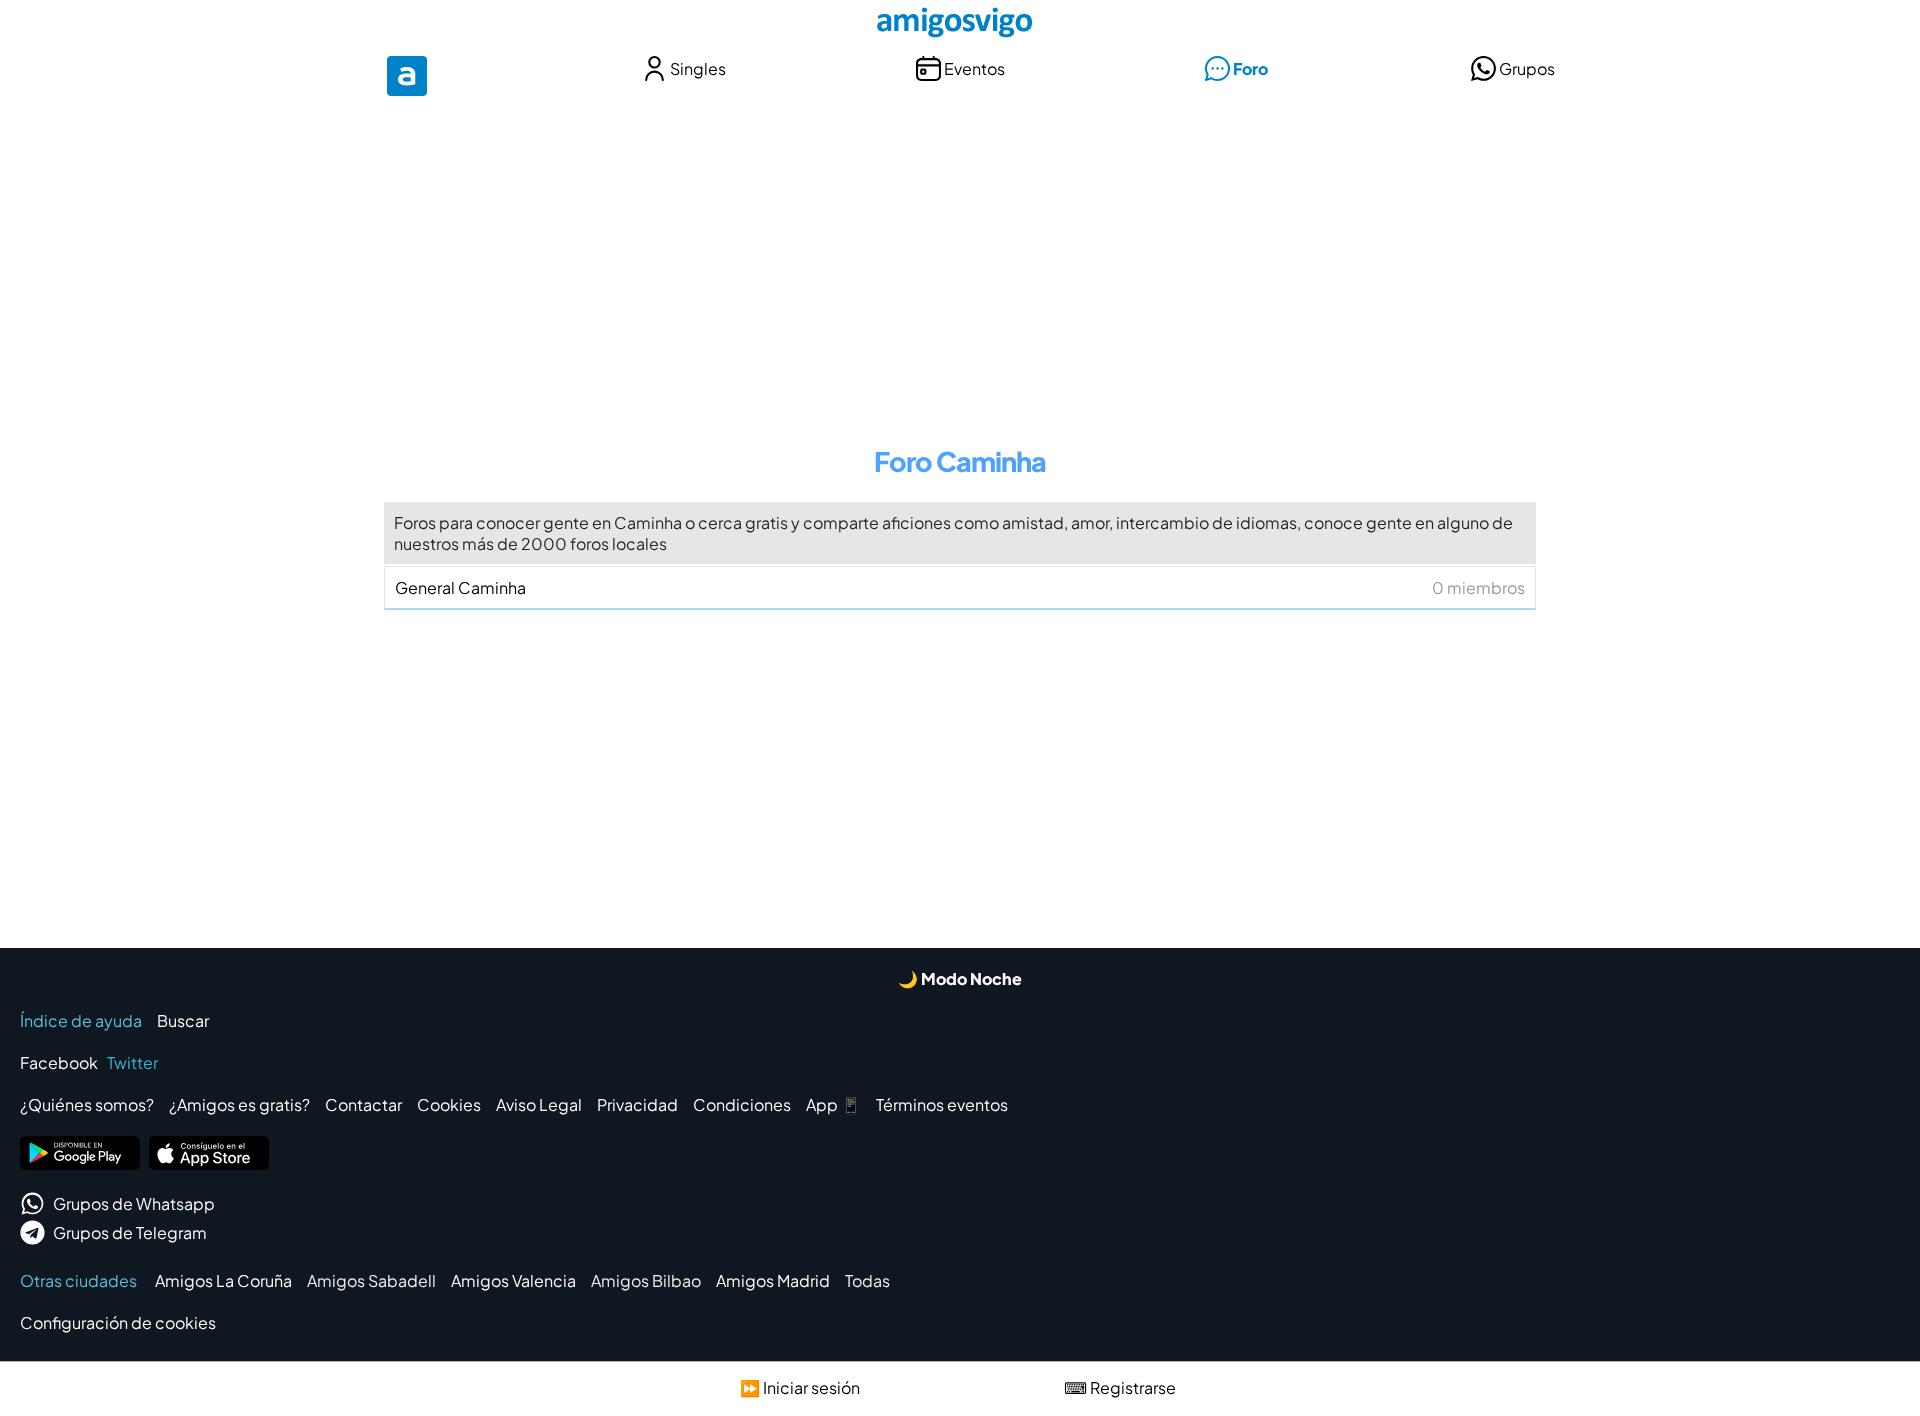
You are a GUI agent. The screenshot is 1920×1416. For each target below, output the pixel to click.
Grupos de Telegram (130, 1232)
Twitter (132, 1062)
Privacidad (637, 1104)
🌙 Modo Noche (960, 978)
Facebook (59, 1062)
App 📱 (833, 1104)
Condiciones (742, 1104)
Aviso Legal (539, 1104)
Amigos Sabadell (371, 1280)
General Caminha (960, 587)
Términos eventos (942, 1104)
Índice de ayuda (81, 1020)
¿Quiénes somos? (87, 1104)
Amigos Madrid (773, 1280)
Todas (867, 1280)
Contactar (363, 1104)
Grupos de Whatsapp (134, 1203)
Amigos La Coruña (223, 1280)
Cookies (449, 1104)
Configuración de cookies (118, 1322)
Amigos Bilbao (646, 1280)
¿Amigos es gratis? (239, 1104)
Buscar (183, 1020)
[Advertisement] (960, 258)
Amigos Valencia (513, 1280)
